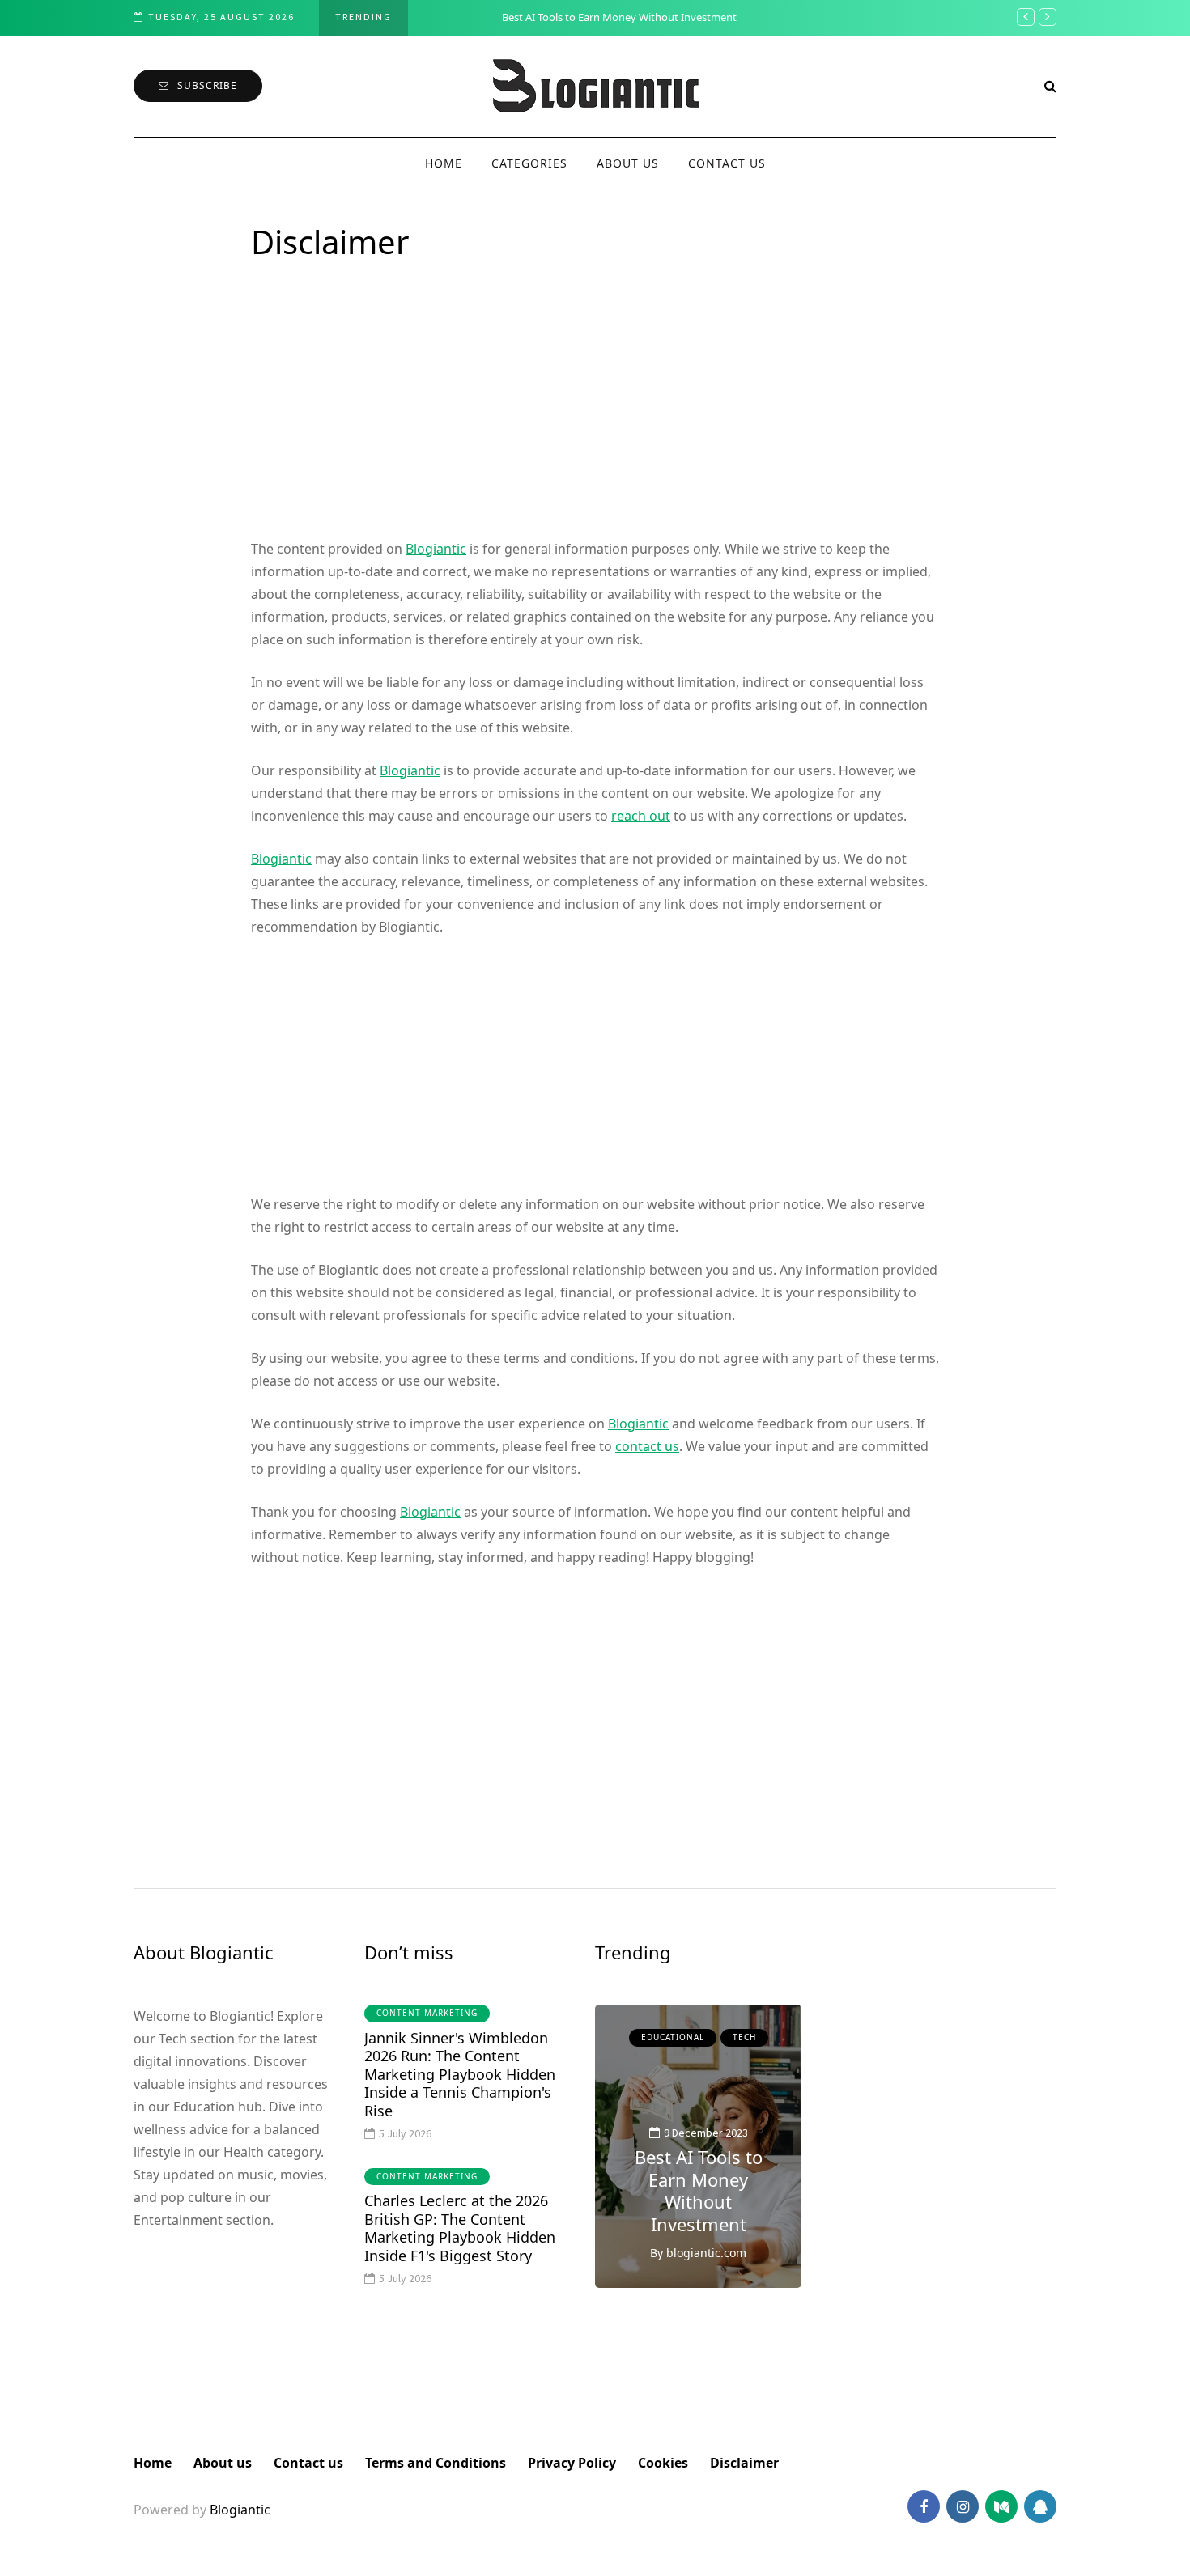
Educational (673, 2037)
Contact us (727, 163)
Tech (744, 2037)
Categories (529, 163)
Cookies (663, 2463)
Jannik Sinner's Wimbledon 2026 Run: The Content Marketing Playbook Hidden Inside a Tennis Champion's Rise (460, 2074)
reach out (641, 816)
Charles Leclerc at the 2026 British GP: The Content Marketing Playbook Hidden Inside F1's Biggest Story (460, 2228)
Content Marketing (427, 2013)
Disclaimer (744, 2463)
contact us (647, 1446)
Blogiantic (436, 549)
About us (628, 163)
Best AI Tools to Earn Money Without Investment (550, 17)
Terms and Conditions (436, 2463)
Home (444, 163)
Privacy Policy (572, 2463)
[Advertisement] (595, 416)
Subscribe (207, 85)
